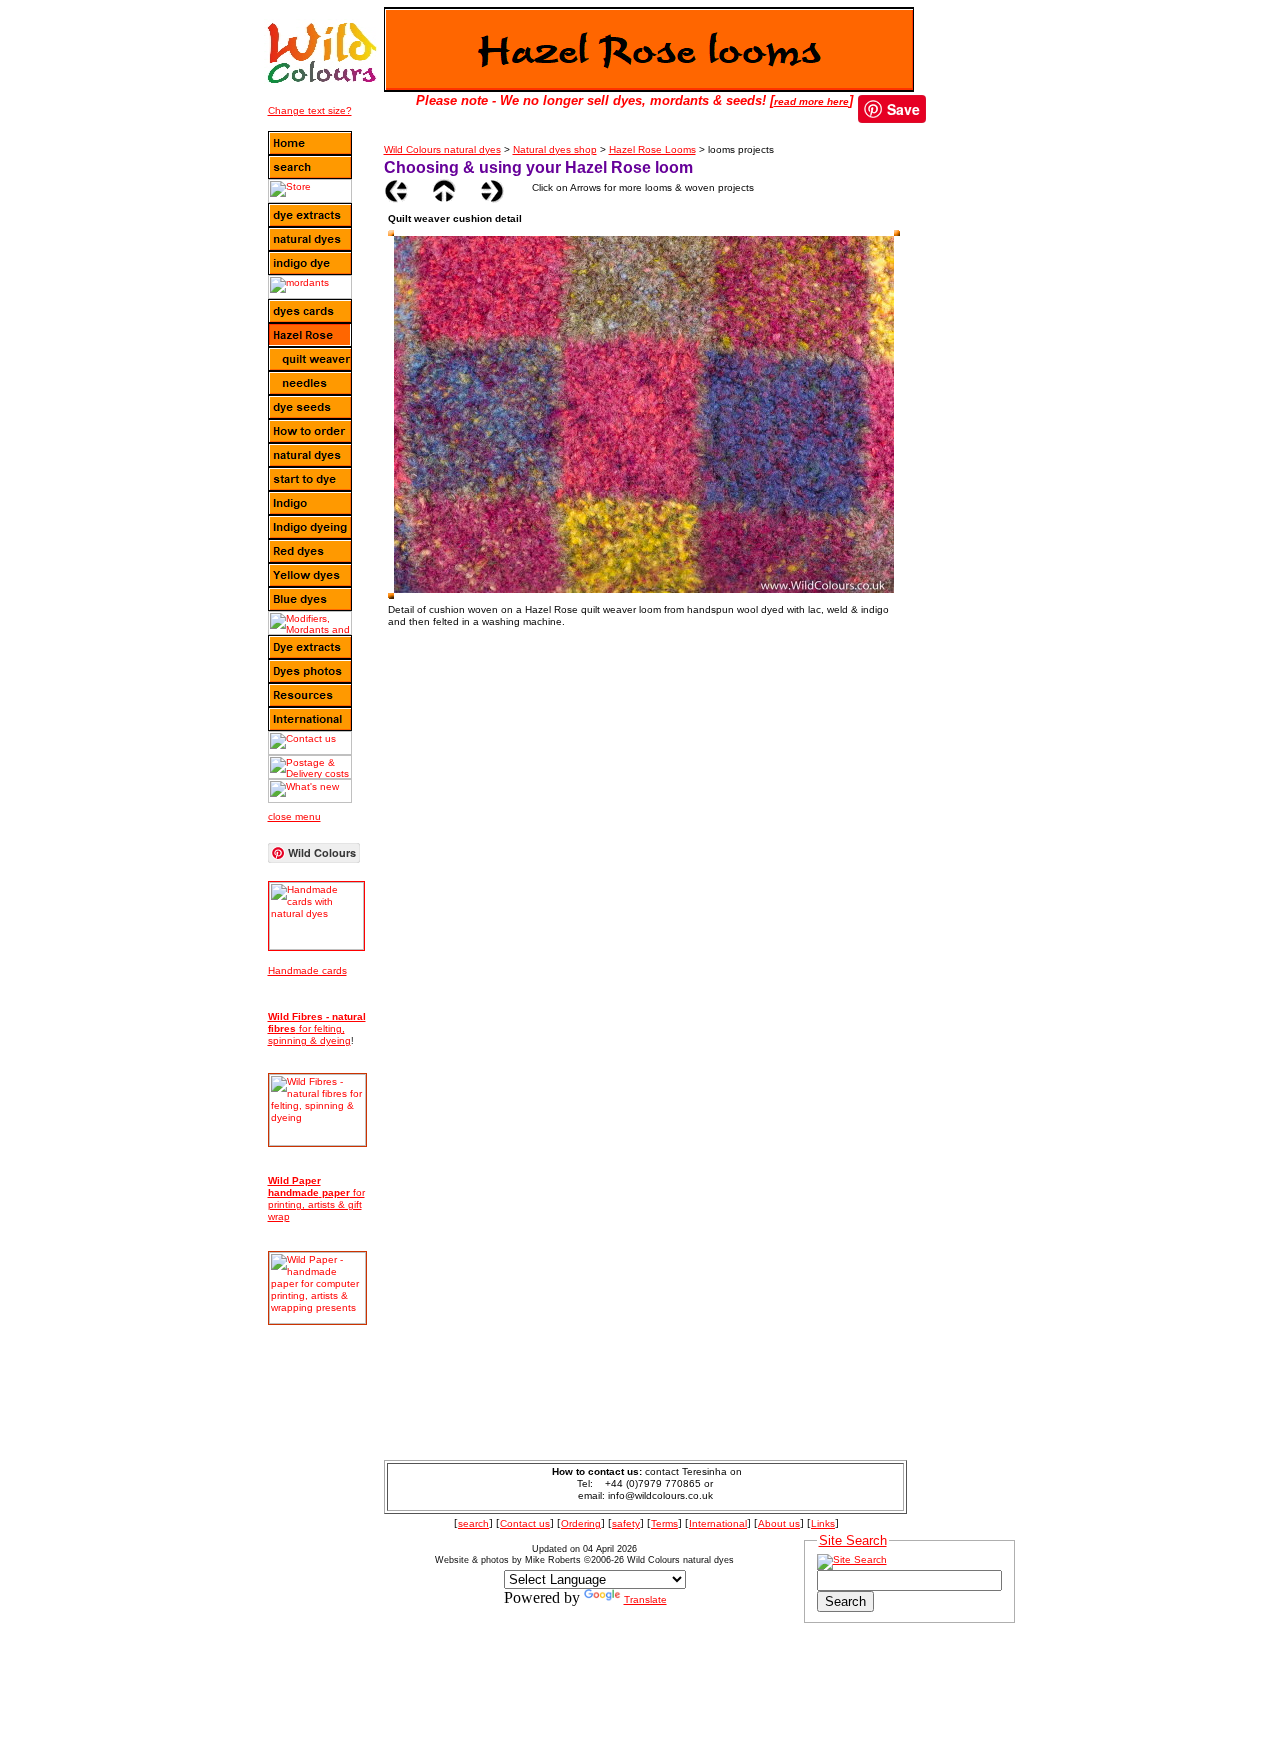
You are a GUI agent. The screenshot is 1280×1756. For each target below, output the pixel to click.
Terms (664, 1523)
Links (823, 1523)
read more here (811, 101)
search (473, 1523)
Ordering (581, 1523)
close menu (294, 816)
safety (626, 1523)
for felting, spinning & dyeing (317, 1028)
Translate (645, 1599)
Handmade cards (307, 970)
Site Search (853, 1540)
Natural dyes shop (555, 149)
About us (779, 1523)
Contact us (525, 1523)
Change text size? (310, 110)
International (718, 1523)
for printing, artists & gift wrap (316, 1198)
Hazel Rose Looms (652, 149)
